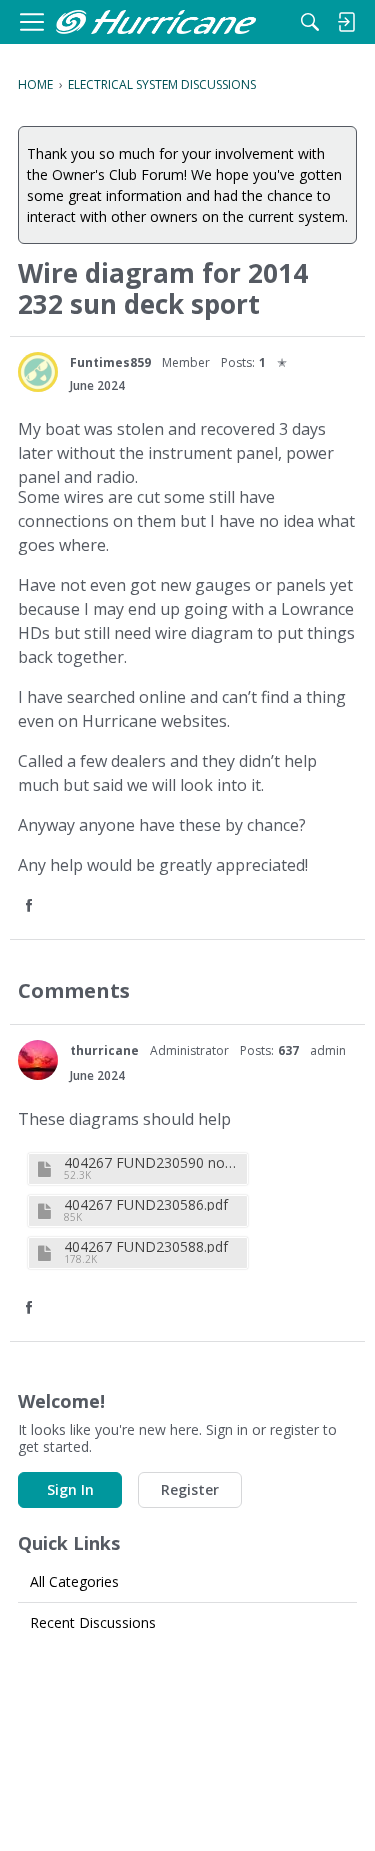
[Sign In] (346, 22)
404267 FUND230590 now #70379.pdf (153, 1162)
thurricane (104, 1050)
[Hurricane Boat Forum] (156, 22)
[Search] (310, 22)
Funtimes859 (110, 362)
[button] (31, 906)
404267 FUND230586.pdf (146, 1204)
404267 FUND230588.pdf (146, 1246)
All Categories (74, 1581)
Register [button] (190, 1489)
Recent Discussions (93, 1622)
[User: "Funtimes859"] (38, 372)
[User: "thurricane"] (38, 1060)
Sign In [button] (70, 1489)
